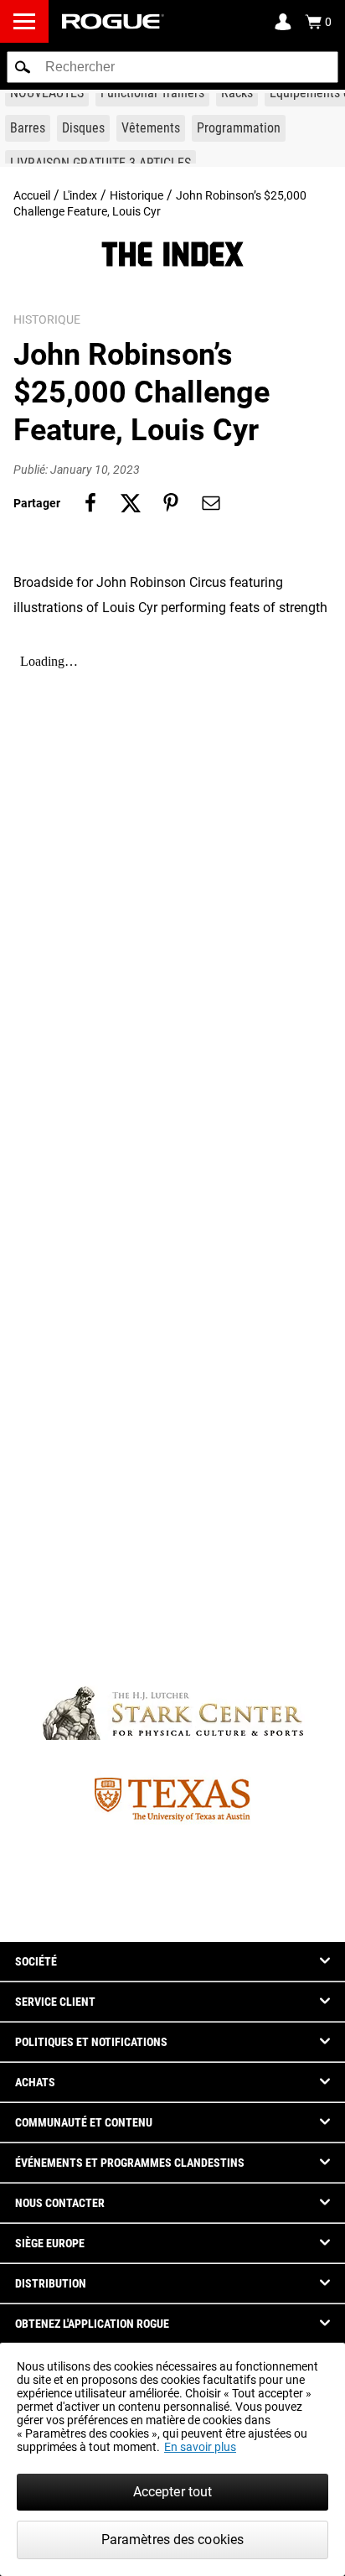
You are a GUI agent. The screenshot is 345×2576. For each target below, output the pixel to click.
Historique (136, 195)
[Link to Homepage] (113, 21)
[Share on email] (211, 503)
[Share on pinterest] (171, 503)
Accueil (32, 195)
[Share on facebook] (90, 503)
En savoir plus (200, 2447)
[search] (172, 67)
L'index (80, 195)
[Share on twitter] (131, 503)
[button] (23, 67)
